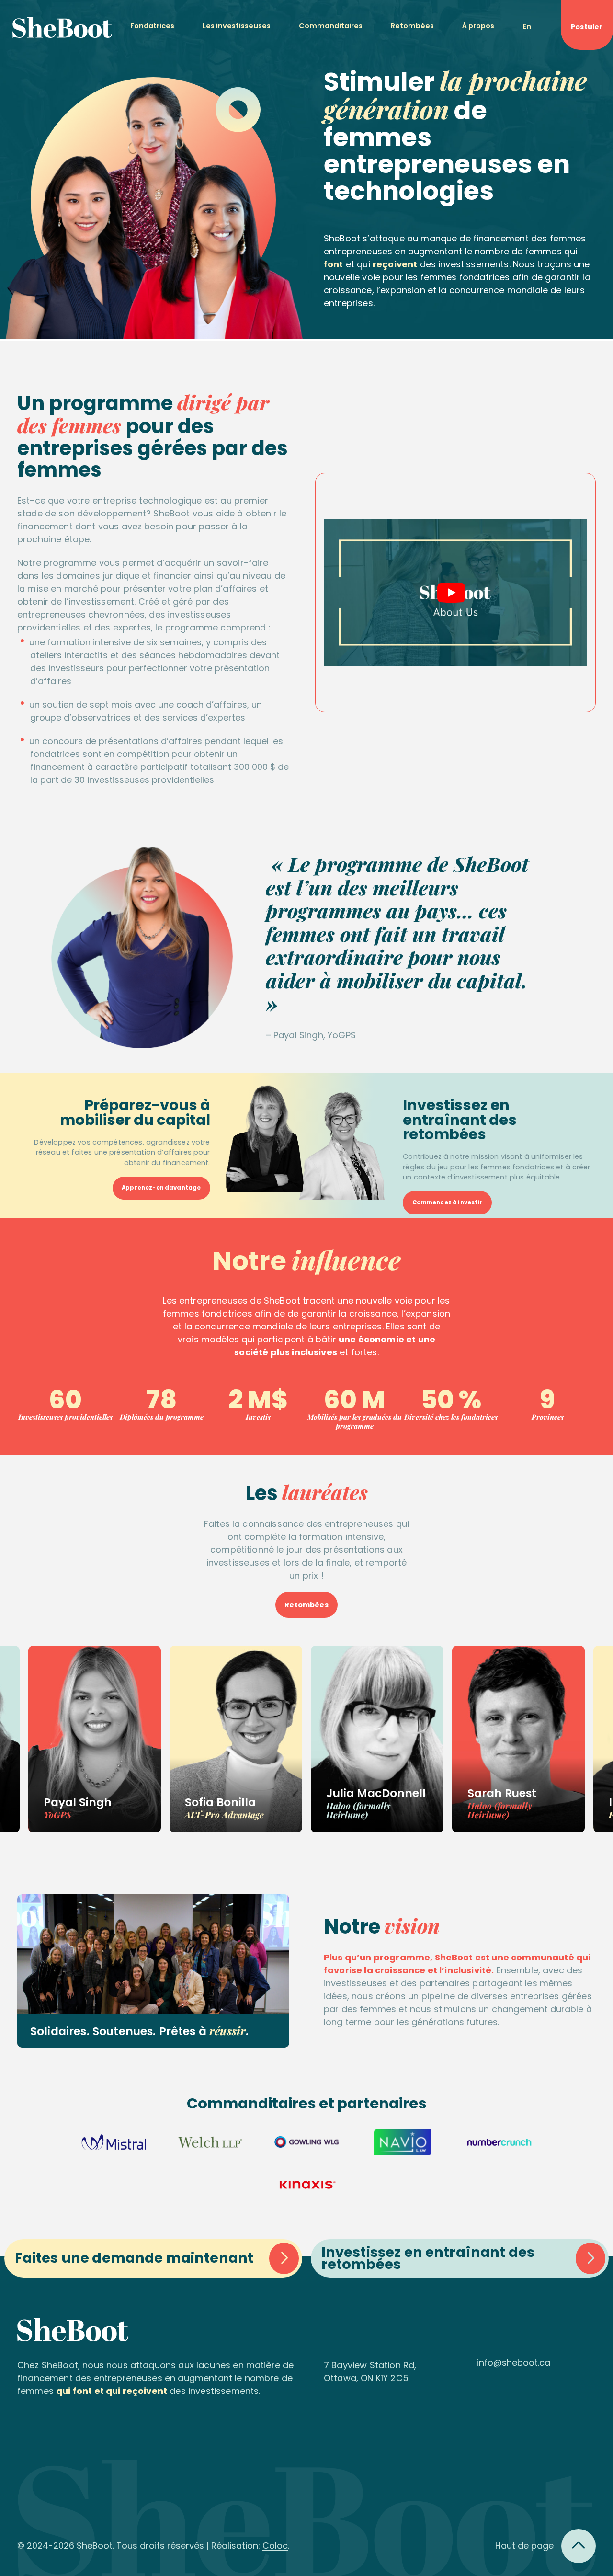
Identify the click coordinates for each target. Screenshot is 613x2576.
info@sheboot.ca (514, 2363)
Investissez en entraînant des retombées (428, 2258)
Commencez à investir (448, 1202)
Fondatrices (152, 26)
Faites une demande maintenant (134, 2258)
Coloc (275, 2546)
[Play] (451, 593)
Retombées (412, 26)
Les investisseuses (237, 26)
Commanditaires (331, 26)
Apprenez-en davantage (161, 1188)
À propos (478, 26)
